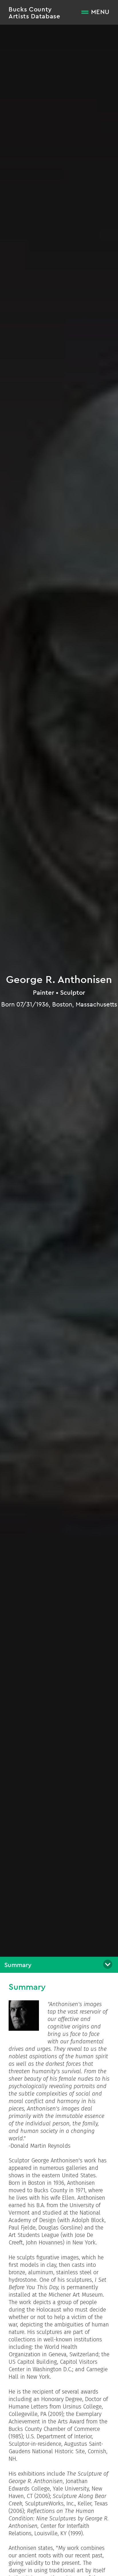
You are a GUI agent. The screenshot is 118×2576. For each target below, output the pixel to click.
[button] (59, 1965)
